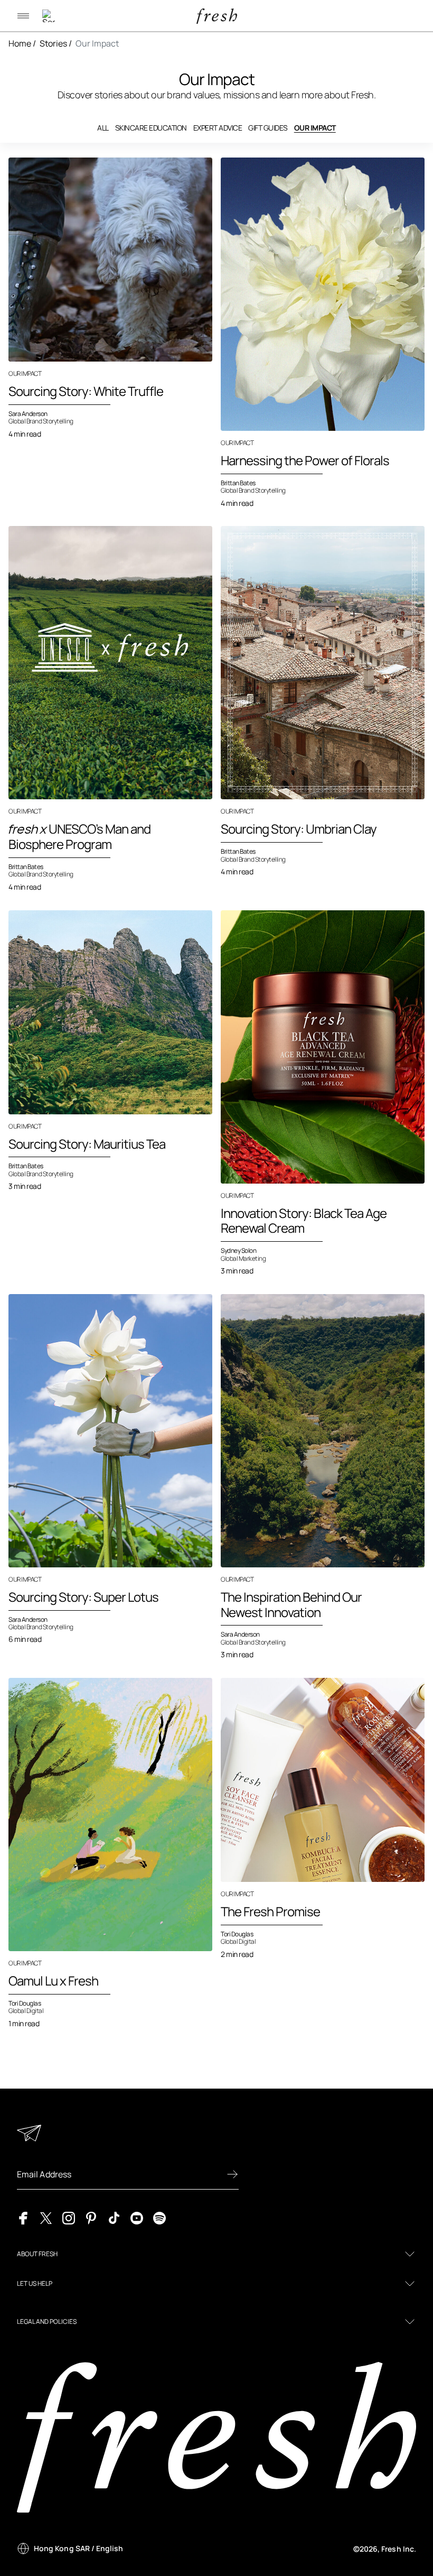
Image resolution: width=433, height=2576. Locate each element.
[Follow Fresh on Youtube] (137, 2217)
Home (20, 43)
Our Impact (97, 43)
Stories (53, 43)
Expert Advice (218, 128)
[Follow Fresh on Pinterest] (91, 2217)
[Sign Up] (232, 2174)
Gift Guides (268, 128)
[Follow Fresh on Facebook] (23, 2217)
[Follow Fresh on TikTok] (114, 2217)
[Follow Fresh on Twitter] (46, 2217)
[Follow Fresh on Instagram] (69, 2217)
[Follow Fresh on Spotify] (159, 2217)
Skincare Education (151, 128)
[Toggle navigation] (23, 16)
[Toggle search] (49, 16)
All (103, 128)
